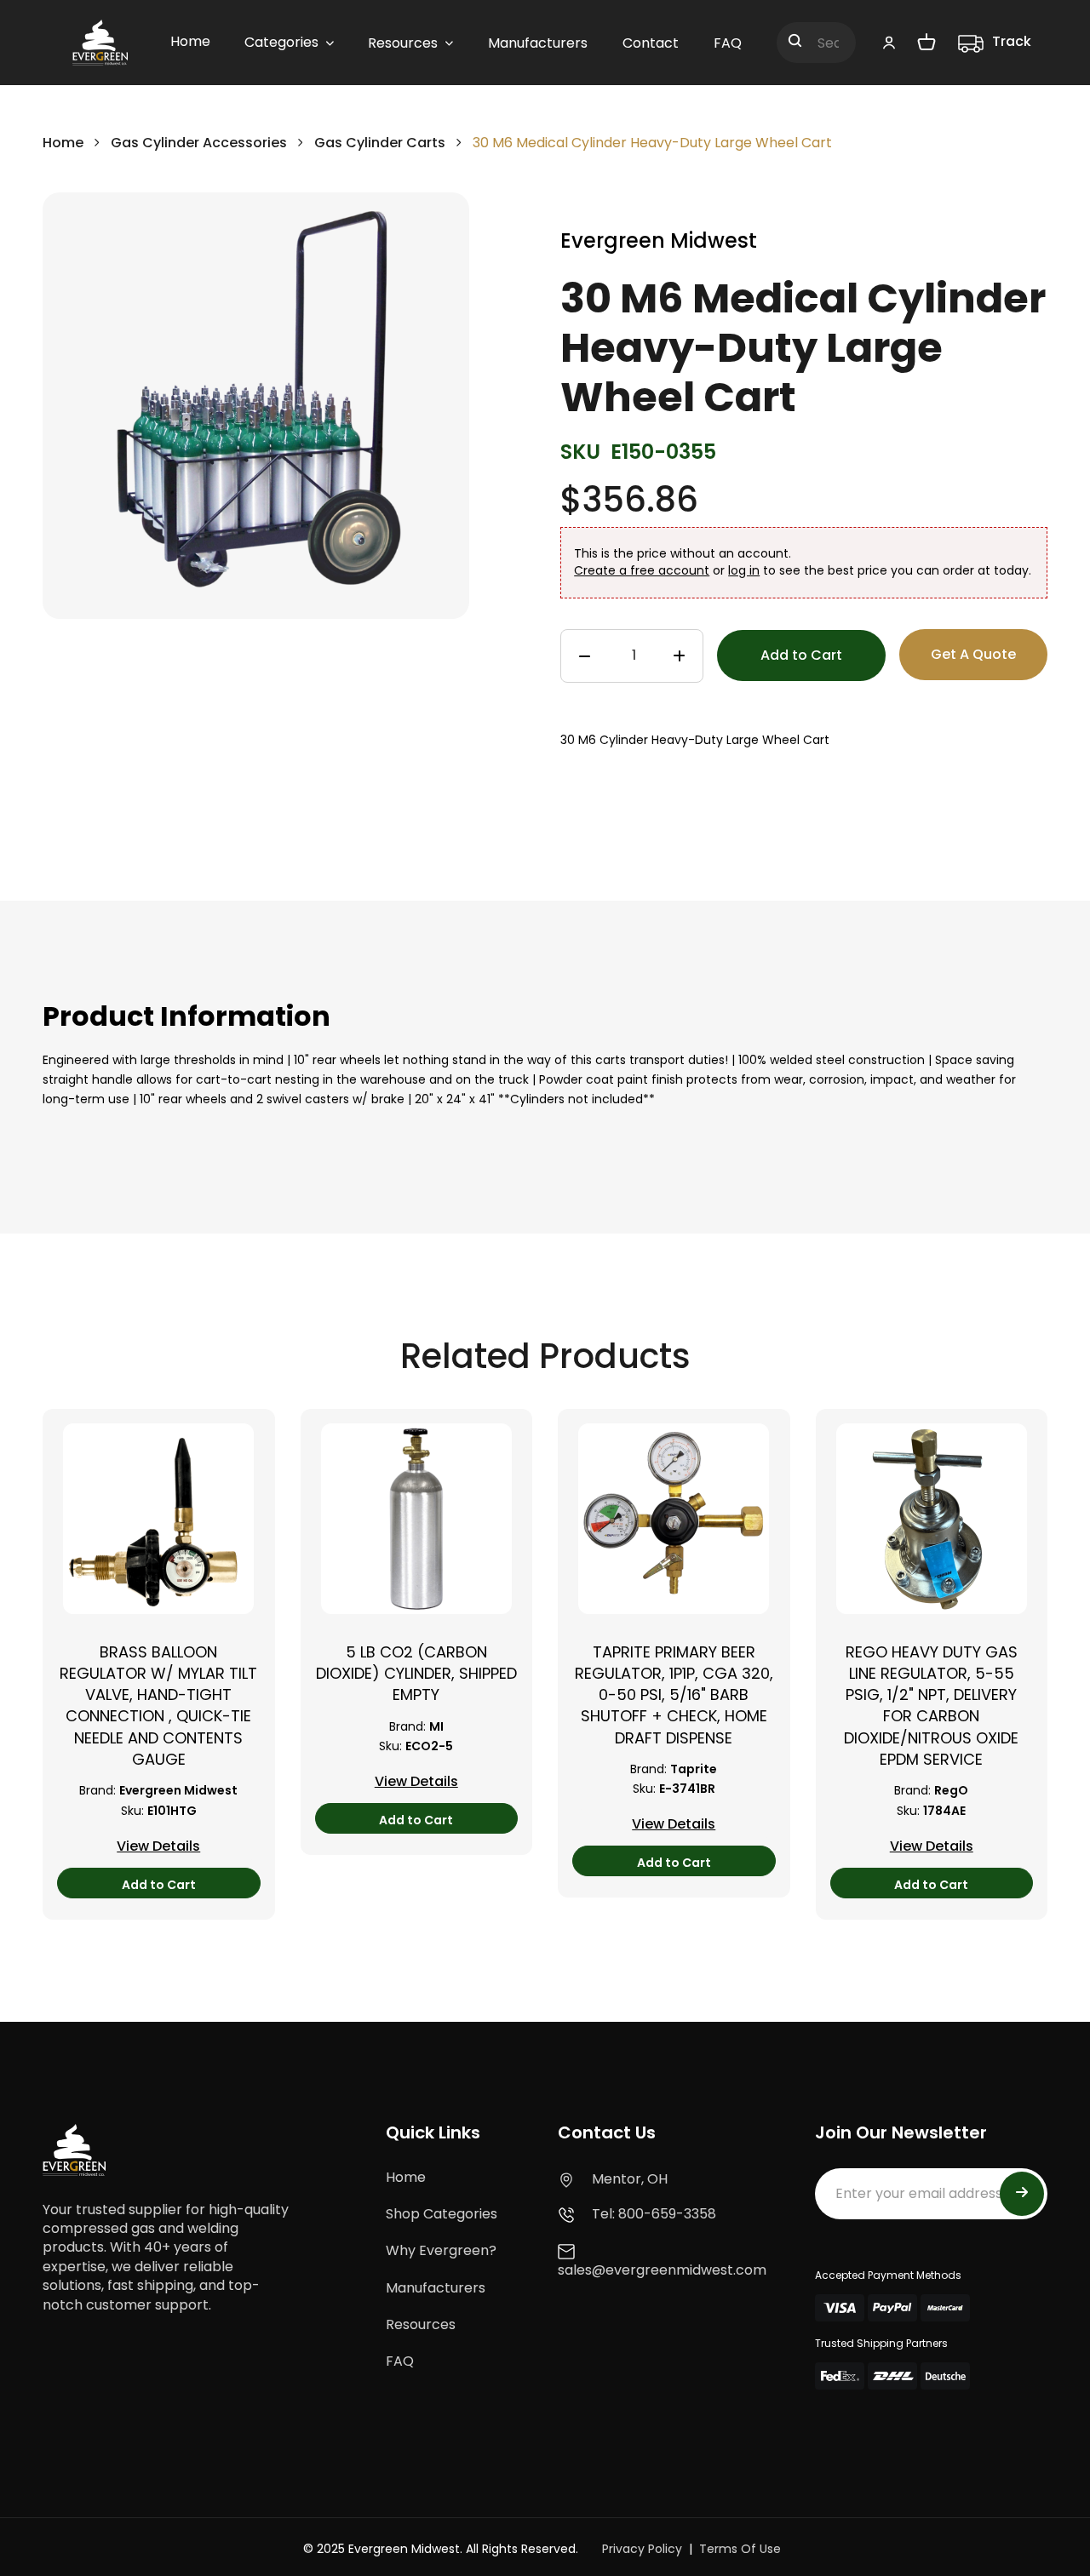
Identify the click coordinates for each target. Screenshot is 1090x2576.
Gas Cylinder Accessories (199, 143)
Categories (281, 42)
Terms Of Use (740, 2549)
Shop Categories (442, 2214)
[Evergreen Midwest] (100, 43)
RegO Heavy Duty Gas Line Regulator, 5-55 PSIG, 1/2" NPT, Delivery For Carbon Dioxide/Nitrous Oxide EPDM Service (931, 1706)
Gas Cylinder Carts (381, 143)
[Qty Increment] (679, 656)
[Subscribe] (1022, 2194)
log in (744, 570)
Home (63, 143)
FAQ (400, 2361)
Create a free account (642, 570)
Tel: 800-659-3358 (654, 2214)
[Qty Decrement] (585, 656)
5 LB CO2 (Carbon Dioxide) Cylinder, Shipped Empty (416, 1673)
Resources (421, 2324)
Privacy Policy (642, 2549)
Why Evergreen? (441, 2250)
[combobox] (816, 43)
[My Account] (889, 42)
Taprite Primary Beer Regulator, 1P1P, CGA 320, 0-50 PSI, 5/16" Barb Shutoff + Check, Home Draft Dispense (674, 1695)
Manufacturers (436, 2288)
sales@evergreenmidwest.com (662, 2270)
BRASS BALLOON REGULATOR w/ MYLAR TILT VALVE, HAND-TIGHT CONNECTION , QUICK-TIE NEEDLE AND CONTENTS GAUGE (158, 1706)
